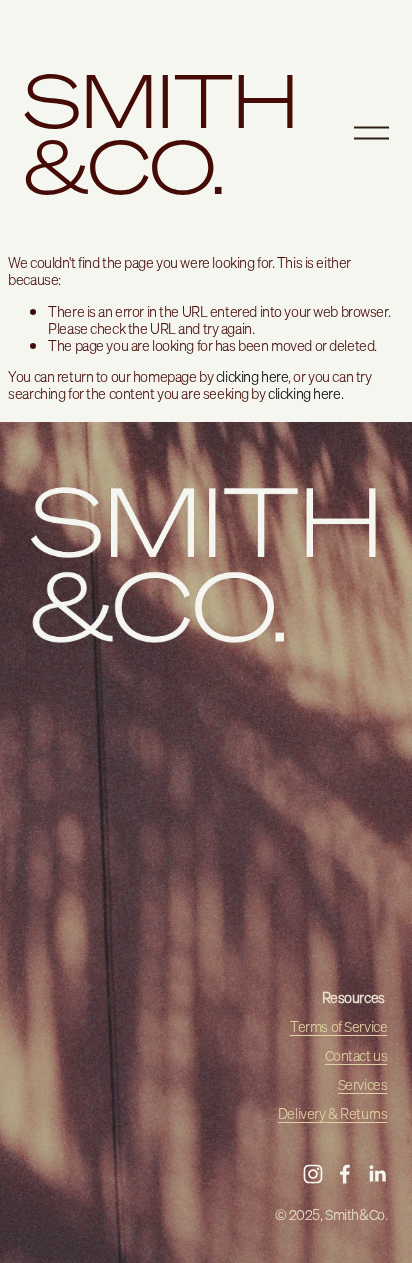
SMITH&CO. (161, 133)
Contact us (356, 1055)
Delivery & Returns (332, 1113)
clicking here (252, 376)
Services (363, 1084)
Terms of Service (338, 1026)
